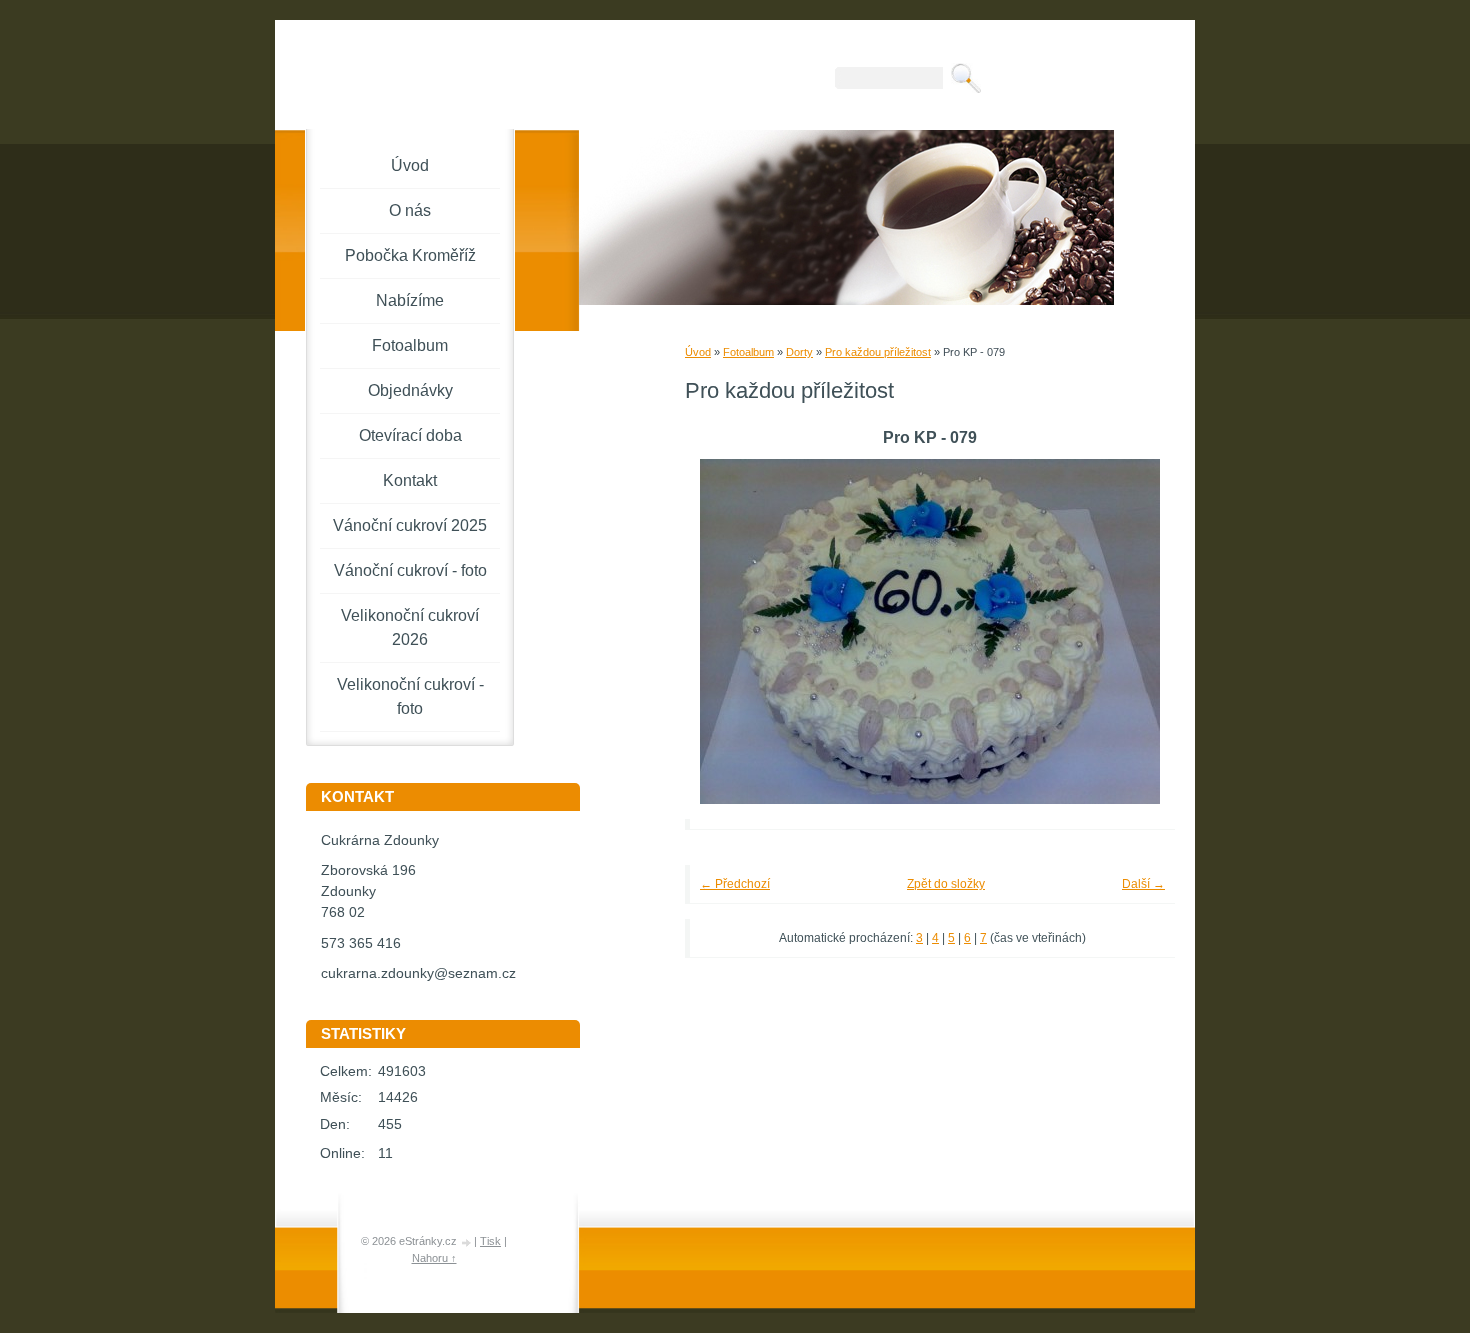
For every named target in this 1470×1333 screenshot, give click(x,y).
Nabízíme (410, 300)
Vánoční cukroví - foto (410, 570)
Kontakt (410, 480)
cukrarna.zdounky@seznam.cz (418, 973)
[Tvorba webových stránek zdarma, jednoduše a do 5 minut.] (467, 1242)
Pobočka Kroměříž (410, 255)
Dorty (799, 352)
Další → (1143, 884)
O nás (410, 210)
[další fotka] (1132, 631)
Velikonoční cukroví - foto (410, 696)
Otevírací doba (410, 435)
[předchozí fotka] (727, 631)
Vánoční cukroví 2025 (410, 525)
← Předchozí (735, 884)
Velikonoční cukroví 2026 (410, 627)
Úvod (698, 352)
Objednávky (410, 390)
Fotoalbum (748, 352)
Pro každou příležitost (878, 352)
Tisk (490, 1241)
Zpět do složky (946, 884)
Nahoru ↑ (434, 1258)
